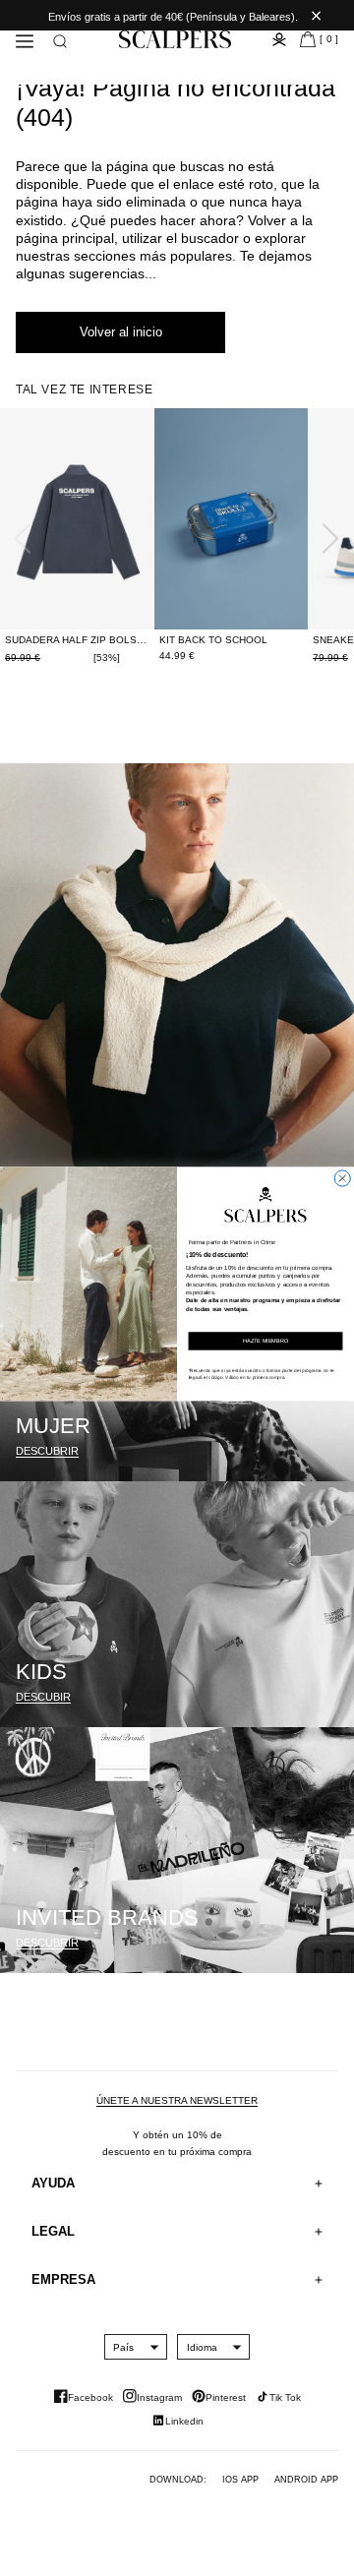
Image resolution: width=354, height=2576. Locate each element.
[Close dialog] (342, 1178)
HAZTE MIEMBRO (265, 1341)
